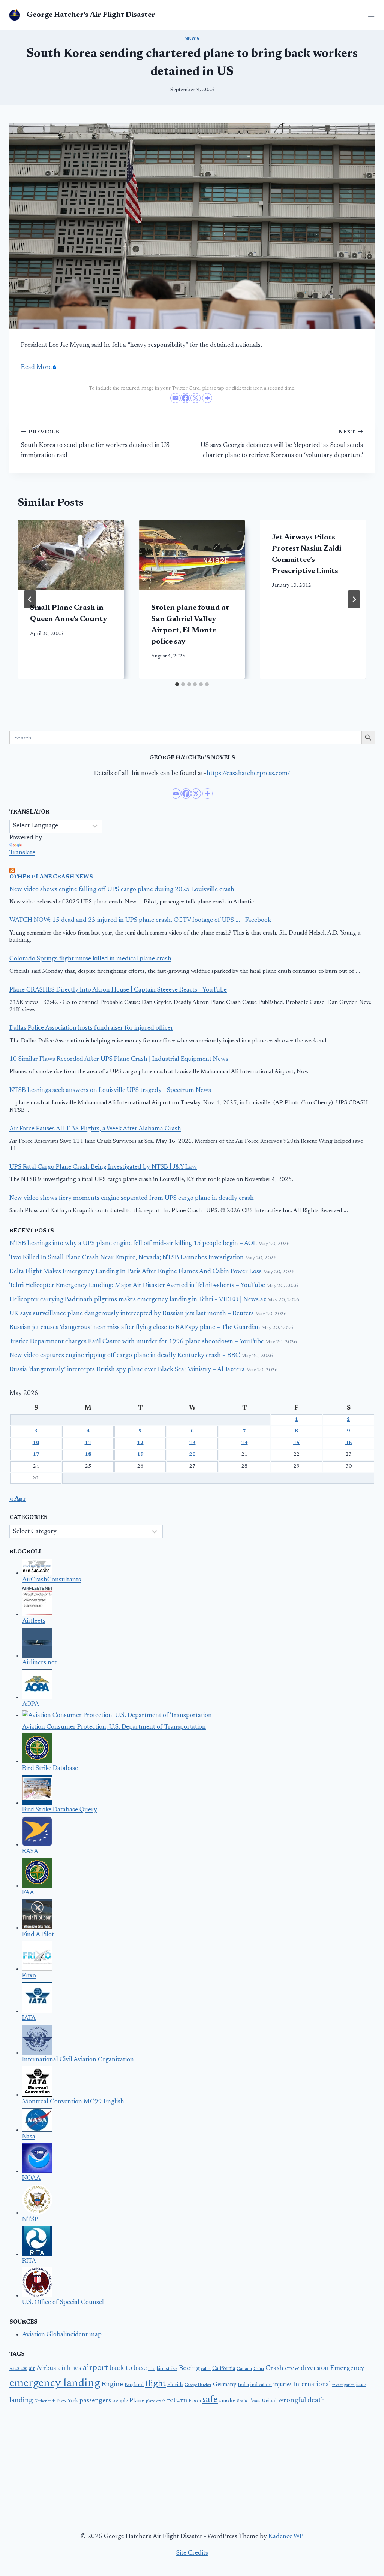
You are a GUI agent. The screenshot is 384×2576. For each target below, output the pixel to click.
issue (361, 2385)
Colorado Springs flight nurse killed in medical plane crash (90, 959)
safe (210, 2400)
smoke (227, 2401)
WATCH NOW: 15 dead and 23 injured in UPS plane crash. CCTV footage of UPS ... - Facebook (140, 921)
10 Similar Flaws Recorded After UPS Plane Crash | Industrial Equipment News (119, 1060)
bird (152, 2369)
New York (67, 2401)
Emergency (347, 2368)
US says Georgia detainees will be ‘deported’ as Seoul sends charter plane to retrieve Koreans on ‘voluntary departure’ (282, 444)
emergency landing (55, 2383)
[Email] (175, 398)
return (177, 2400)
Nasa (29, 2137)
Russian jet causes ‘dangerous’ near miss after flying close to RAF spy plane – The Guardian (135, 1328)
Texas (254, 2401)
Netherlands (45, 2401)
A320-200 (18, 2369)
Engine (112, 2385)
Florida (175, 2385)
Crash (274, 2368)
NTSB (30, 2220)
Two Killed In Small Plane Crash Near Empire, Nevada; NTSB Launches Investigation (127, 1258)
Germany (225, 2385)
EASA (30, 1852)
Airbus (46, 2368)
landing (21, 2401)
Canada (244, 2369)
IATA (29, 2018)
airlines (69, 2368)
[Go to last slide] (30, 599)
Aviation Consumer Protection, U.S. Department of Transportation (114, 1727)
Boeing (189, 2368)
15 (297, 1443)
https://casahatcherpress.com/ (248, 774)
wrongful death (302, 2401)
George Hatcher (198, 2385)
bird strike (167, 2369)
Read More (36, 368)
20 (192, 1455)
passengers (95, 2401)
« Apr (18, 1499)
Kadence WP (286, 2537)
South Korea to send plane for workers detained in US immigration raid (95, 444)
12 (140, 1443)
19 (140, 1455)
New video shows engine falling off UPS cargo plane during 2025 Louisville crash (122, 890)
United (269, 2401)
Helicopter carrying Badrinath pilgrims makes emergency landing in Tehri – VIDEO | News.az (138, 1300)
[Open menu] (370, 15)
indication (261, 2385)
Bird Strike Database (50, 1769)
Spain (242, 2401)
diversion (315, 2368)
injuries (283, 2385)
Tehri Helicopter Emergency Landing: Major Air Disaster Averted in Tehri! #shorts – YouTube (137, 1286)
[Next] (354, 599)
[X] (196, 398)
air (32, 2369)
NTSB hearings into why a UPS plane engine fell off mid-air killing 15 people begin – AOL (133, 1244)
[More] (207, 398)
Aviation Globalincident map (62, 2335)
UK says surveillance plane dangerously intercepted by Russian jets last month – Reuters (132, 1314)
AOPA (31, 1705)
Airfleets (34, 1621)
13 (192, 1443)
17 (36, 1455)
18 (88, 1455)
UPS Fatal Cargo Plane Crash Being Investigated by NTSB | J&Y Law (103, 1167)
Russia (195, 2401)
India (243, 2385)
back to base (128, 2368)
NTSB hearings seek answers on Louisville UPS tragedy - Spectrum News (110, 1091)
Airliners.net (39, 1663)
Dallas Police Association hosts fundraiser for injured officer (91, 1028)
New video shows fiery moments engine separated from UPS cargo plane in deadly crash (132, 1198)
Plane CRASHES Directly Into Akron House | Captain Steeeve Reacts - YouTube (118, 990)
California (224, 2369)
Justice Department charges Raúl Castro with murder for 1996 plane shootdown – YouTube (137, 1342)
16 (349, 1443)
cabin (206, 2369)
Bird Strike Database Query (60, 1810)
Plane (137, 2401)
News (192, 39)
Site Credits (192, 2553)
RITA (29, 2262)
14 (244, 1443)
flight (155, 2384)
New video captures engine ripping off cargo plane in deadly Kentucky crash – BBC (125, 1356)
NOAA (31, 2178)
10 (36, 1443)
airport (95, 2368)
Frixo (29, 1976)
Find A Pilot (38, 1935)
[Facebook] (185, 398)
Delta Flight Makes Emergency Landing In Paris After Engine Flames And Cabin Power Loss (136, 1272)
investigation (343, 2385)
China (259, 2369)
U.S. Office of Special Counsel (63, 2303)
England (134, 2385)
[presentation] (71, 555)
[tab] (177, 684)
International (312, 2385)
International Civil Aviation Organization (78, 2060)
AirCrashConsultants (52, 1580)
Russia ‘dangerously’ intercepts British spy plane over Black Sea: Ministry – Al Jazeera (127, 1370)
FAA (28, 1893)
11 (88, 1443)
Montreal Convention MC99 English (73, 2102)
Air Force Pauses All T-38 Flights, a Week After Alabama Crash (95, 1129)
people (120, 2401)
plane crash (156, 2401)
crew (292, 2368)
